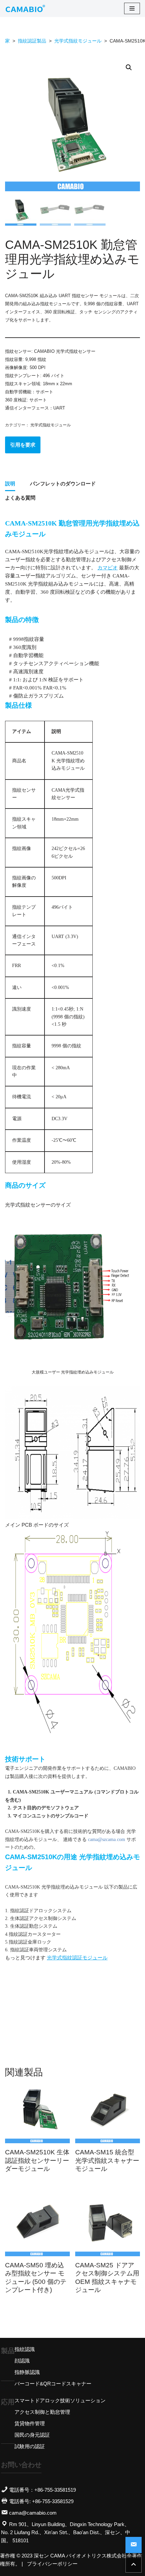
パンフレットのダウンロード (63, 484)
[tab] (10, 484)
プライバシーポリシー (52, 2564)
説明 (10, 484)
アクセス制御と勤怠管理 (42, 2412)
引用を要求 (23, 445)
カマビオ (108, 568)
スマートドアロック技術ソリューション (60, 2400)
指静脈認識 (27, 2372)
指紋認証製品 (32, 41)
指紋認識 (25, 2349)
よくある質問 (20, 498)
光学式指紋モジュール (78, 41)
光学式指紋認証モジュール (77, 1958)
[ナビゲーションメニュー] (132, 8)
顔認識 (22, 2361)
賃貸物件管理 (30, 2423)
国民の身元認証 (32, 2435)
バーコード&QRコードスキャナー (53, 2384)
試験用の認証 (30, 2446)
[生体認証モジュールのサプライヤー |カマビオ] (25, 8)
